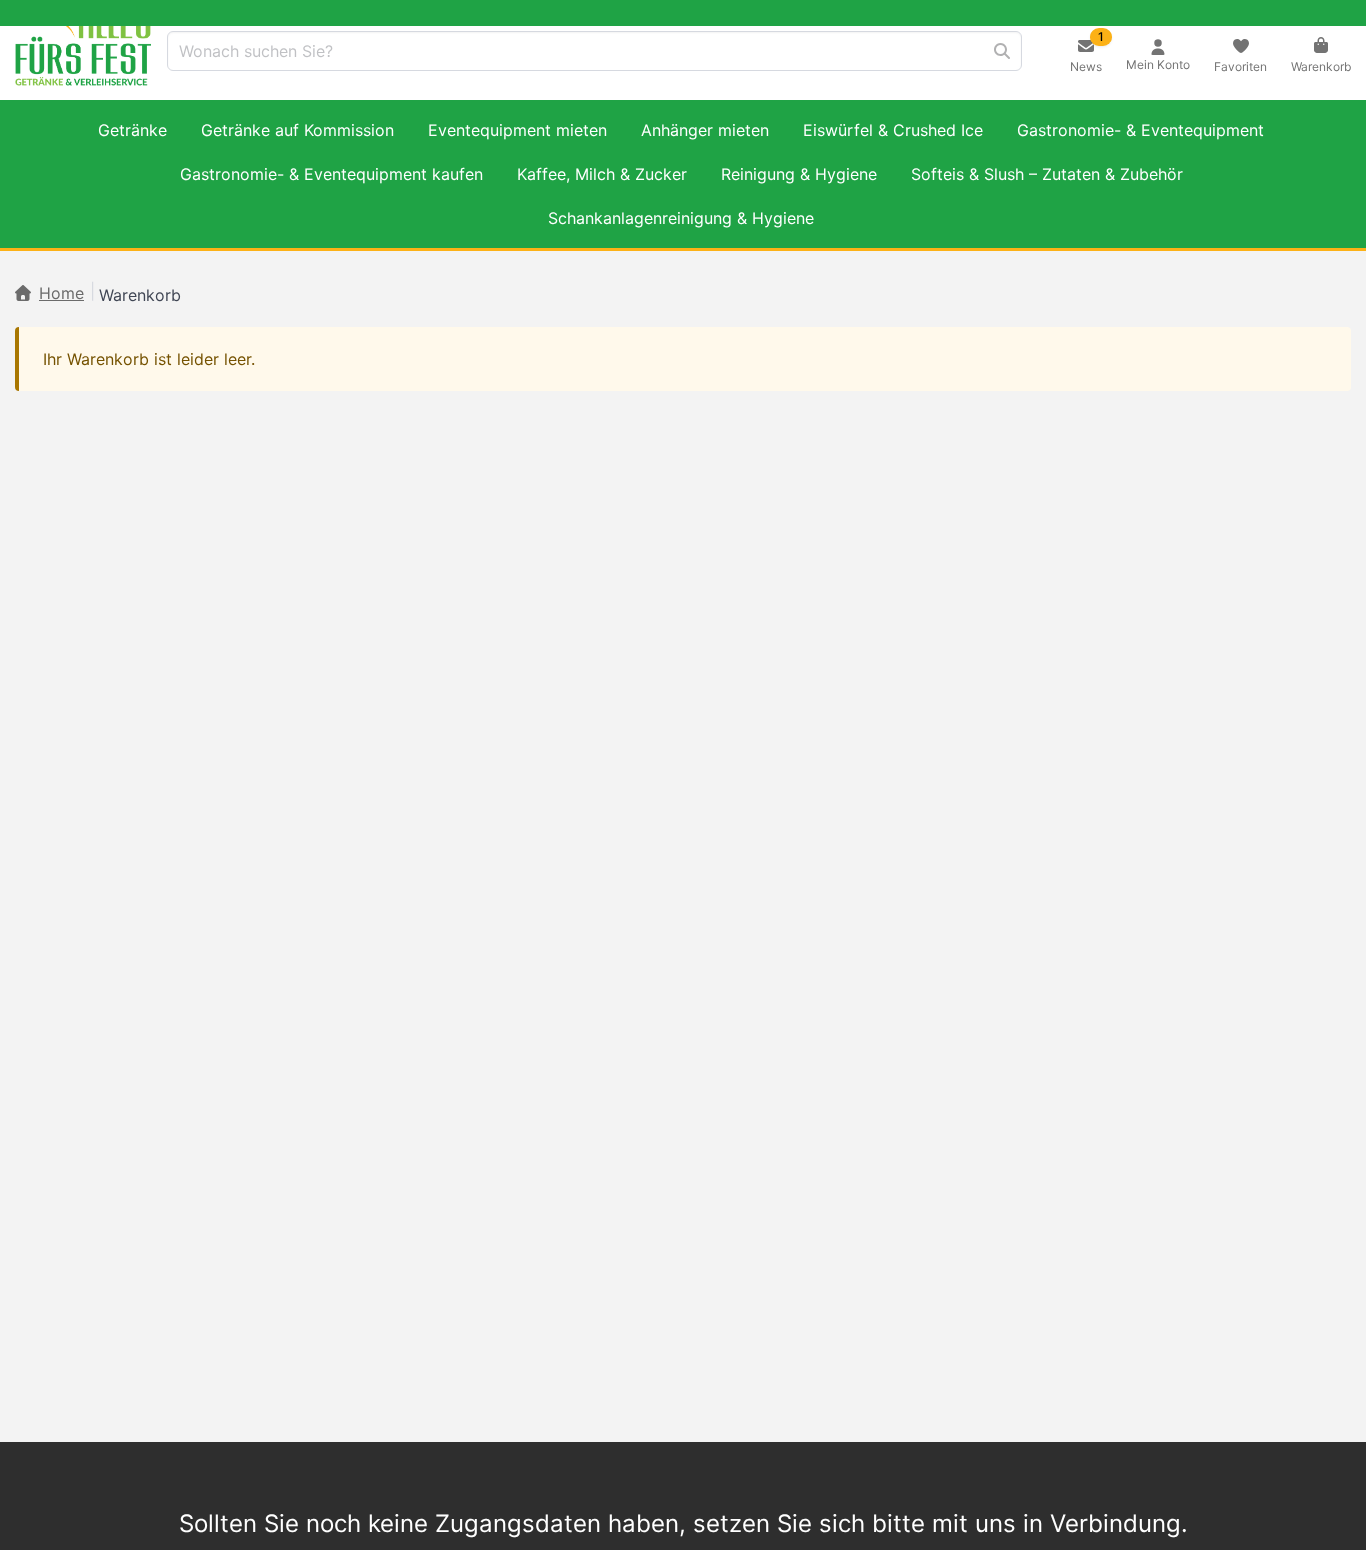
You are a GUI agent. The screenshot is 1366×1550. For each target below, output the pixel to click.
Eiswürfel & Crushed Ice (893, 130)
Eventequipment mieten (517, 130)
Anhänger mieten (705, 130)
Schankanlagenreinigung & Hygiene (681, 218)
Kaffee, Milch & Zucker (602, 174)
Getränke (132, 130)
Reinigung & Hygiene (799, 174)
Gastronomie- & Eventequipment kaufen (331, 174)
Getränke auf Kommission (297, 130)
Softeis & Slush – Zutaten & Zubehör (1047, 174)
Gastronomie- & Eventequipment (1140, 130)
